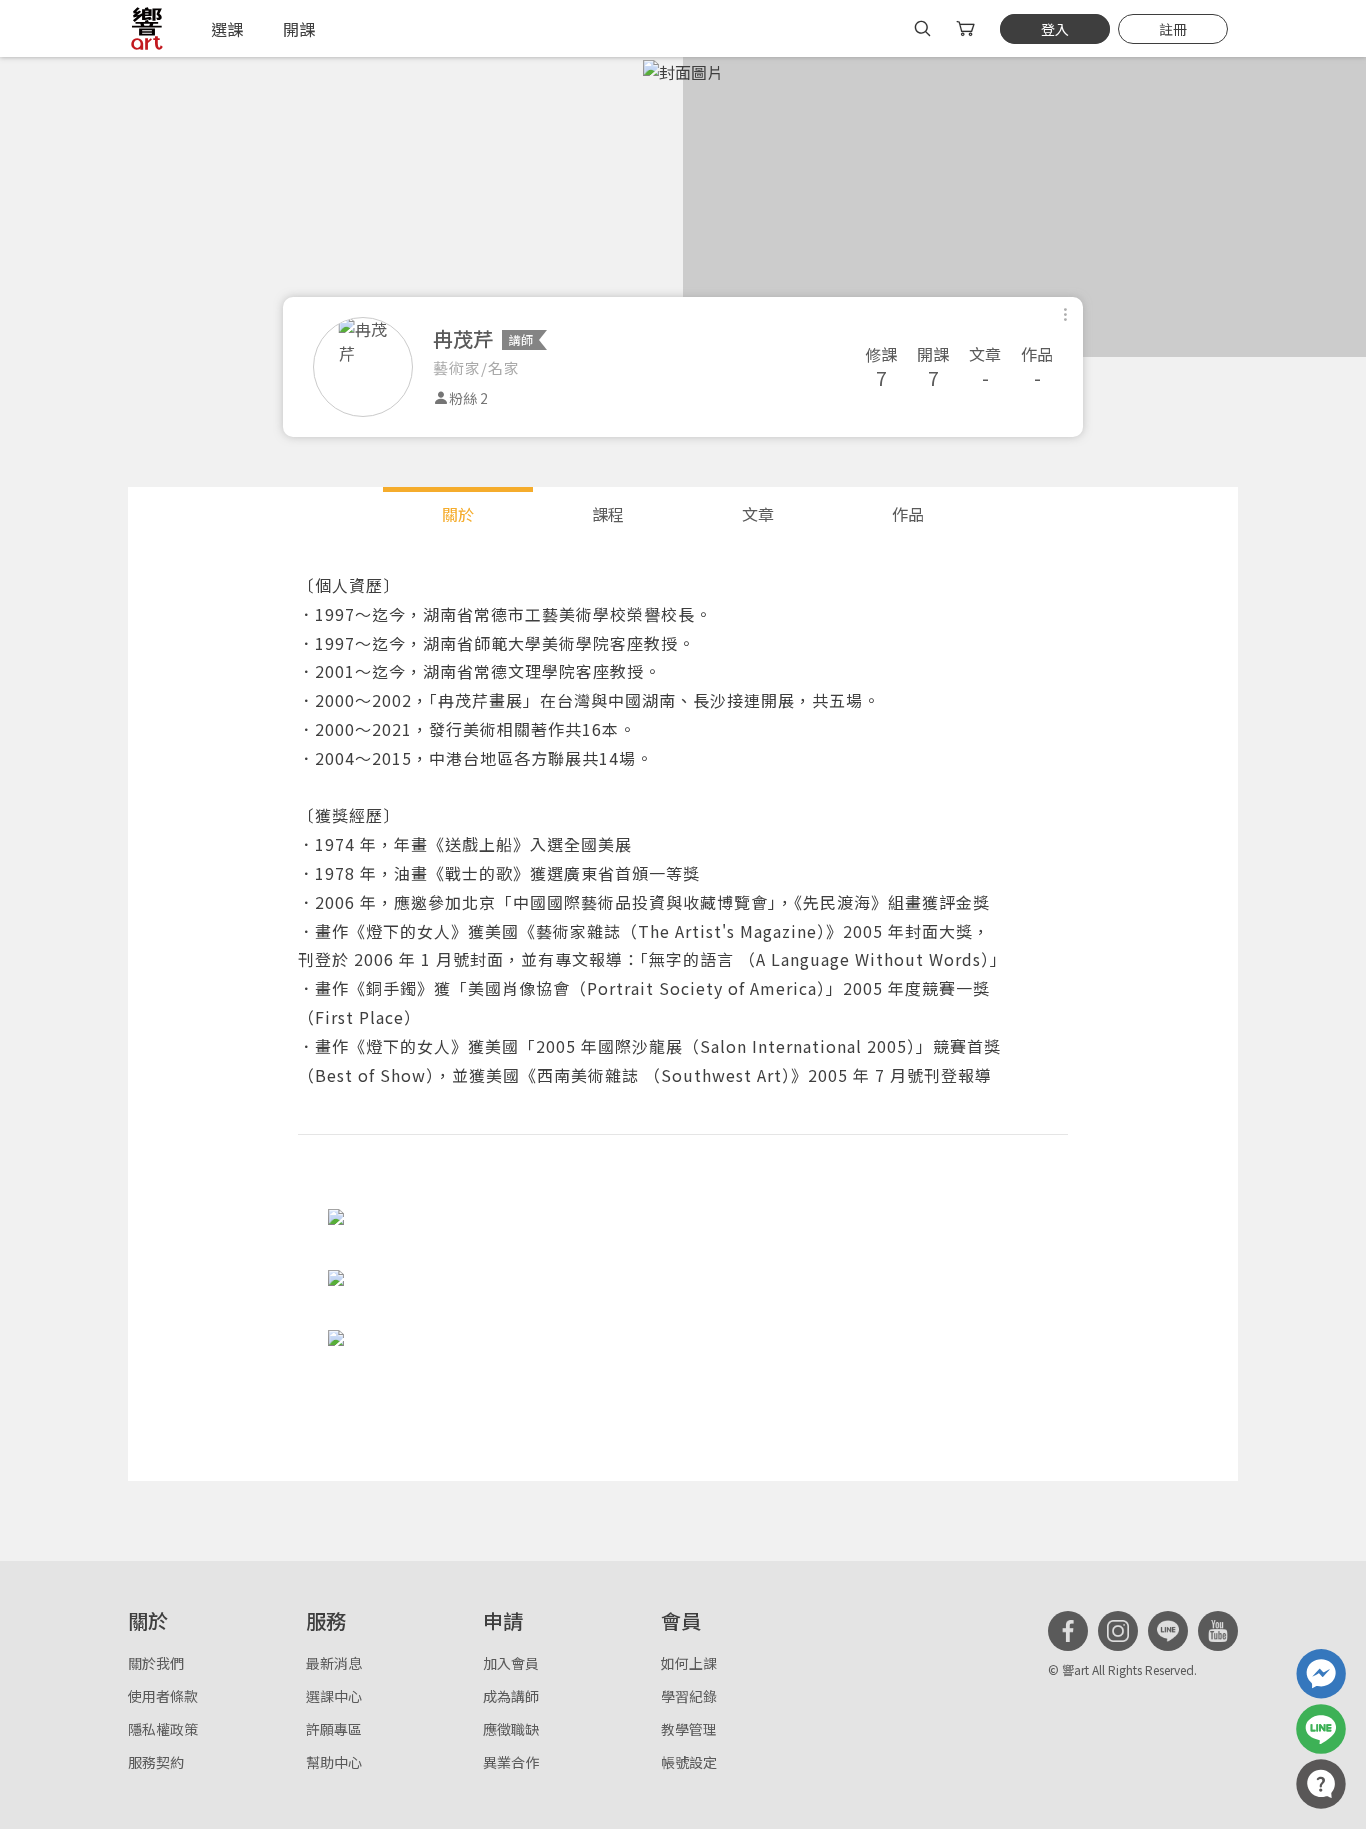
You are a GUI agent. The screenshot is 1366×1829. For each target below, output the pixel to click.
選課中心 (334, 1696)
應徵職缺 (511, 1729)
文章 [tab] (758, 514)
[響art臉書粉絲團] (1321, 1674)
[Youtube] (1218, 1631)
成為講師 (511, 1696)
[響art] (147, 28)
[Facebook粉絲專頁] (1068, 1631)
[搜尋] (922, 28)
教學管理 (689, 1729)
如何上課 (689, 1663)
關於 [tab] (458, 514)
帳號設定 (689, 1762)
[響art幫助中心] (1321, 1784)
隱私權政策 (163, 1729)
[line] (1168, 1631)
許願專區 (334, 1729)
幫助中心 (334, 1762)
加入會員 (511, 1663)
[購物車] (967, 28)
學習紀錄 (689, 1696)
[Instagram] (1118, 1631)
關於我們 (156, 1663)
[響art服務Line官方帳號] (1321, 1729)
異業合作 (511, 1762)
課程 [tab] (608, 514)
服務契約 (156, 1762)
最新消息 (334, 1663)
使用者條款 (163, 1696)
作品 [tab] (908, 514)
